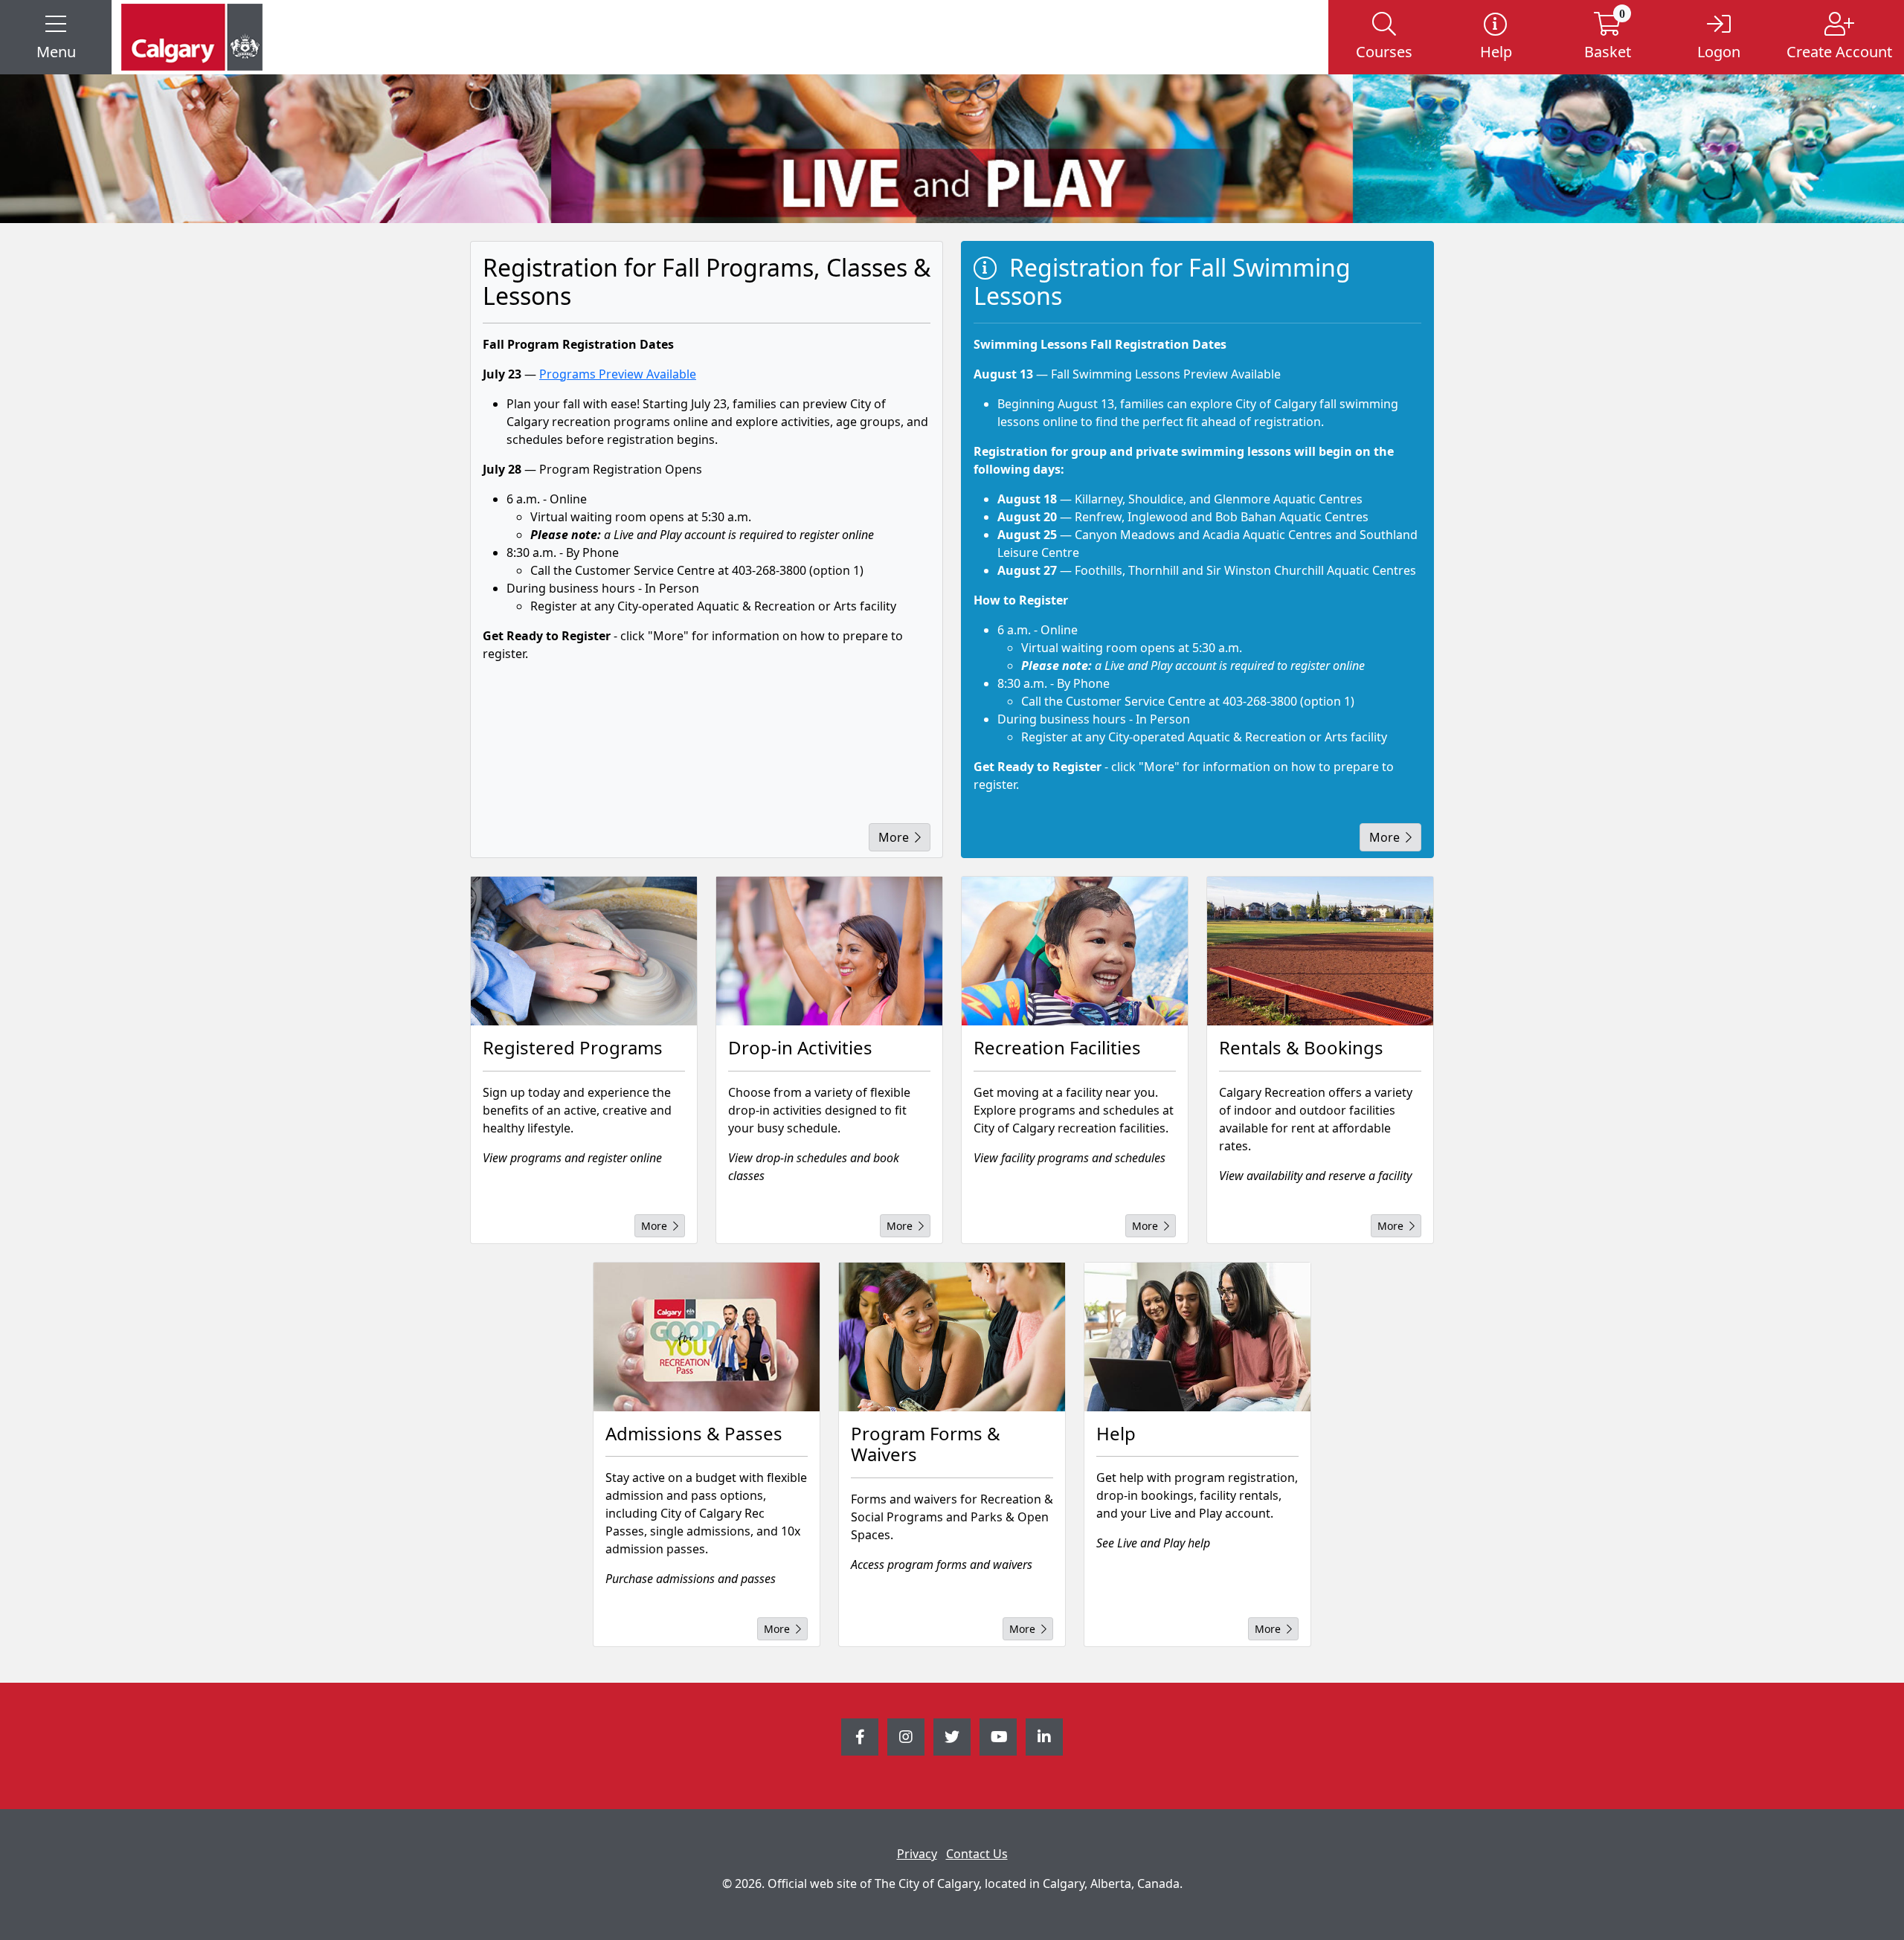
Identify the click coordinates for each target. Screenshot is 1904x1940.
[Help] (1197, 1337)
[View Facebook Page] (860, 1737)
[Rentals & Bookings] (1320, 951)
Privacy (917, 1854)
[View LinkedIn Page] (1044, 1737)
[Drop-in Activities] (829, 951)
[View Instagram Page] (906, 1737)
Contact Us (977, 1854)
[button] (56, 37)
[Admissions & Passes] (707, 1337)
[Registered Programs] (584, 951)
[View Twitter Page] (952, 1737)
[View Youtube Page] (998, 1737)
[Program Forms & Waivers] (952, 1337)
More (894, 837)
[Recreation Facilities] (1075, 951)
